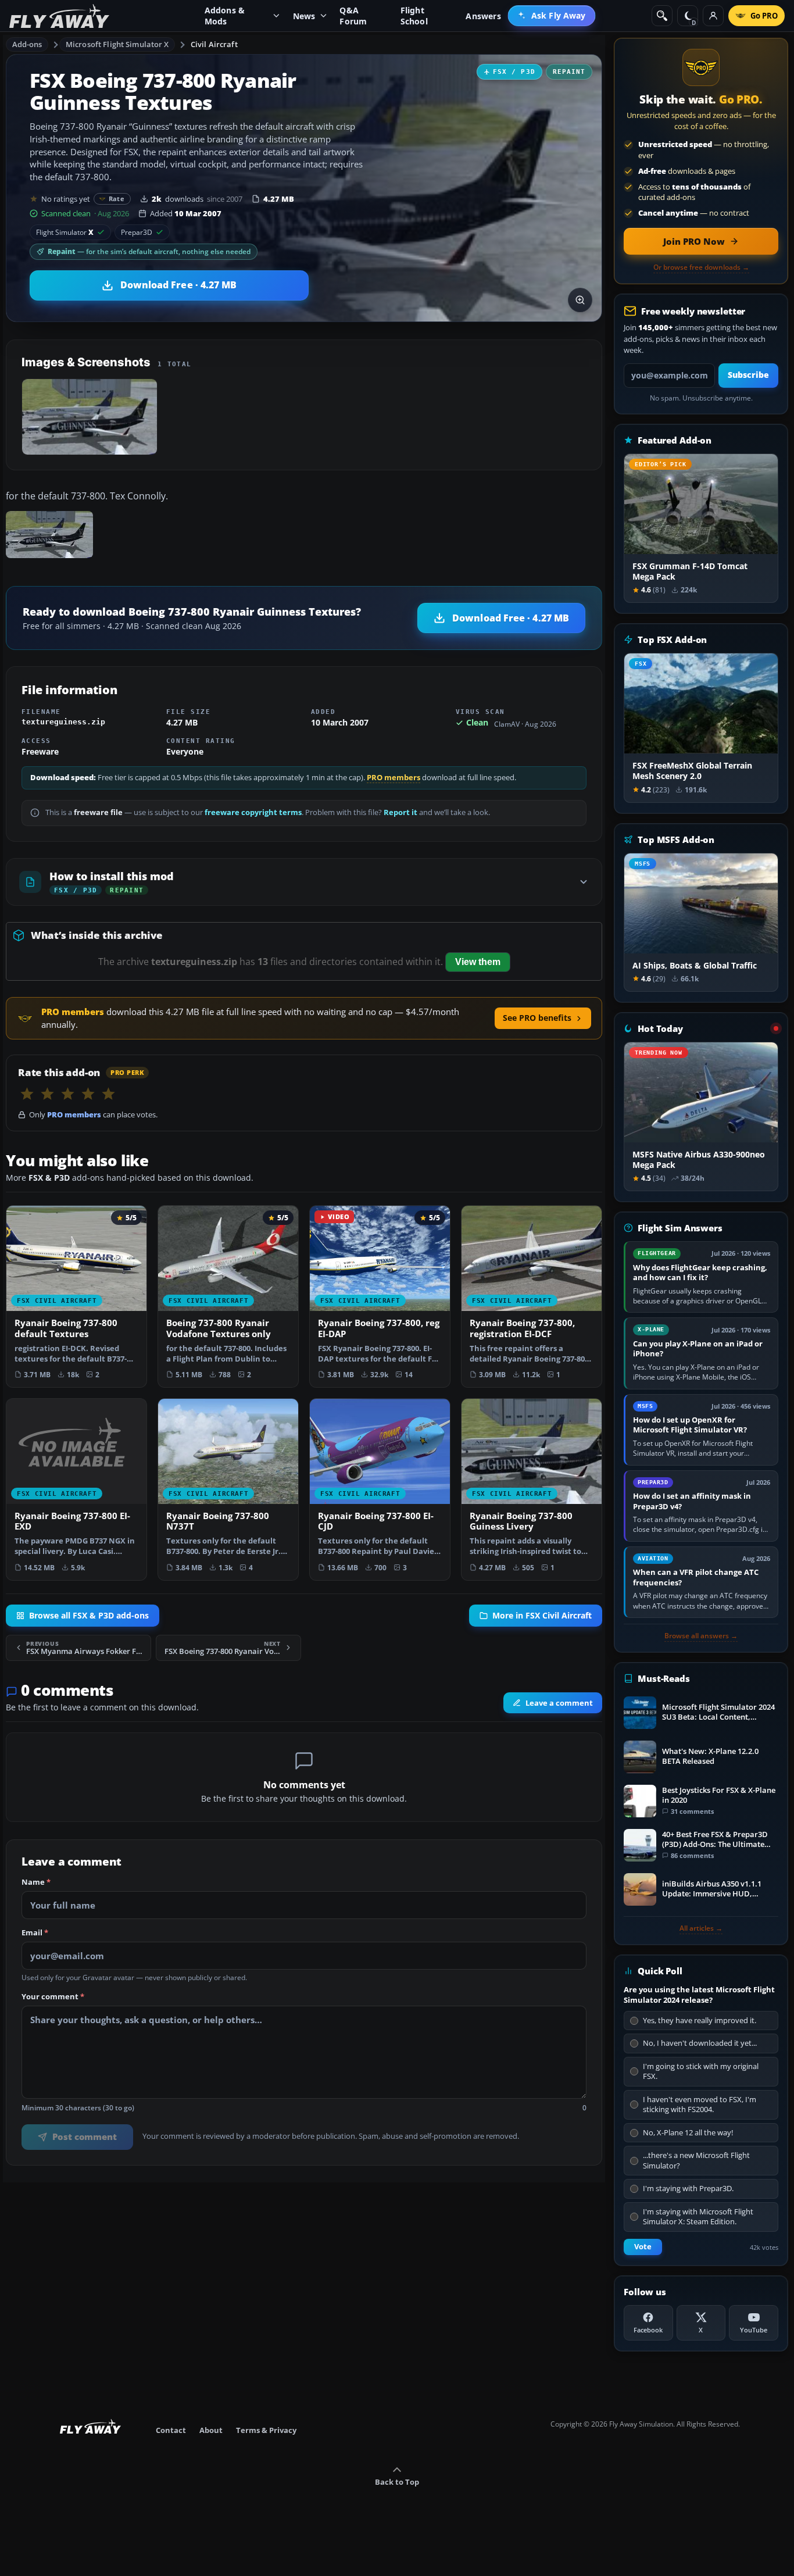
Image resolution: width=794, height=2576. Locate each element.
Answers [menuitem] (483, 16)
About (211, 2430)
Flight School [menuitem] (414, 16)
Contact (171, 2430)
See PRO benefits (537, 1018)
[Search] (662, 16)
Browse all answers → (701, 1636)
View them (478, 962)
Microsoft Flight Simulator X (117, 44)
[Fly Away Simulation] (59, 16)
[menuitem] (552, 16)
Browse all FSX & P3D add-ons (89, 1615)
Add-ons (27, 44)
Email (35, 1933)
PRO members (394, 778)
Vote (643, 2247)
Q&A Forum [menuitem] (353, 16)
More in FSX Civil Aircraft (542, 1615)
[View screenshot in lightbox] (580, 300)
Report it (400, 812)
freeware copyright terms (253, 812)
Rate (117, 199)
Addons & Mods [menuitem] (225, 16)
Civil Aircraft (214, 44)
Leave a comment (559, 1703)
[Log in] (713, 16)
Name (36, 1882)
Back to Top (397, 2482)
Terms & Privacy (266, 2430)
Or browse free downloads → (701, 267)
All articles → (701, 1928)
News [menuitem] (304, 16)
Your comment (53, 1997)
